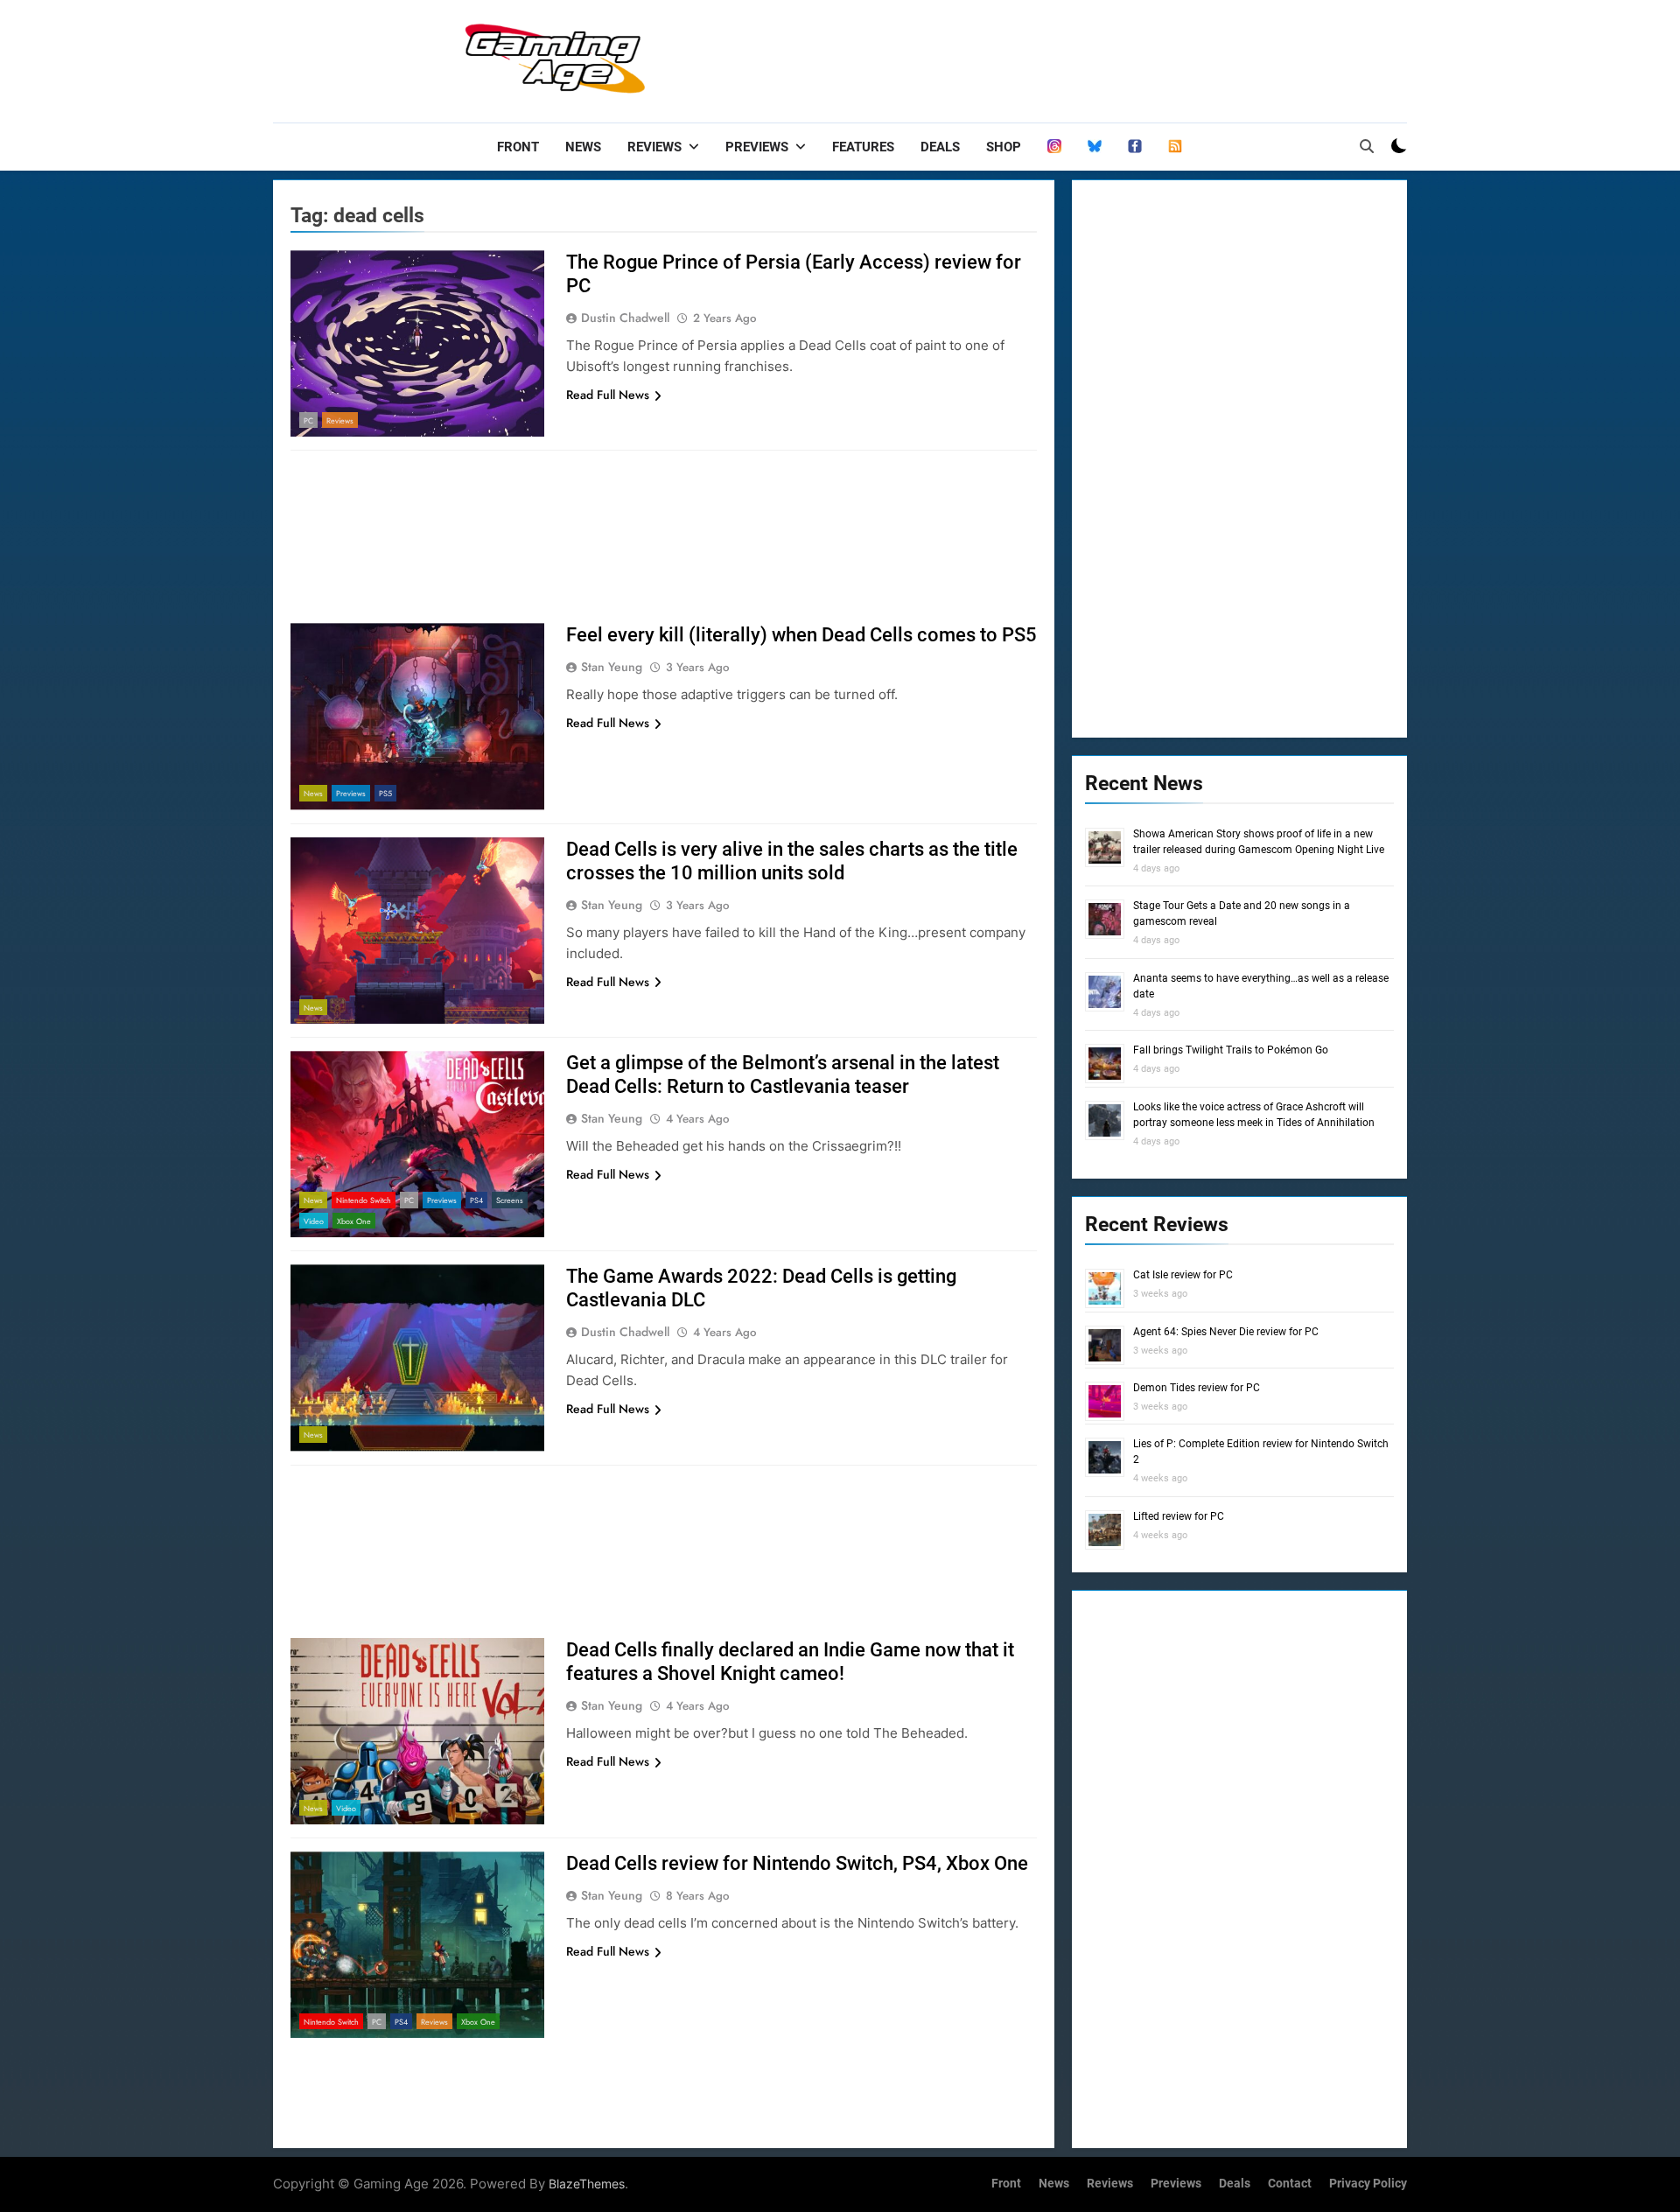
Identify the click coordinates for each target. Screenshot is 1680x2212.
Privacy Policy (1368, 2184)
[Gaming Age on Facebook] (1135, 147)
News (583, 147)
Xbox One (354, 1221)
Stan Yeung (612, 667)
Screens (510, 1200)
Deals (940, 147)
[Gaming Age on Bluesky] (1095, 147)
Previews (757, 147)
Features (863, 147)
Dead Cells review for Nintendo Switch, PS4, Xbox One (797, 1863)
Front (518, 147)
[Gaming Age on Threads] (1054, 147)
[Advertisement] (1088, 57)
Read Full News (608, 395)
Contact (1290, 2184)
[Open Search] (1367, 146)
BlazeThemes (587, 2184)
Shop (1004, 147)
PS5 (385, 793)
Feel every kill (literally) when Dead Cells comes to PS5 (801, 635)
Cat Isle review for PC (1183, 1275)
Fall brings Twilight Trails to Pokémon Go (1231, 1050)
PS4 (476, 1200)
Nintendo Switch (364, 1200)
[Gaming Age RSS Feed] (1175, 147)
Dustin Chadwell (625, 318)
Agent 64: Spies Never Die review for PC (1226, 1332)
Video (314, 1221)
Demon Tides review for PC (1197, 1388)
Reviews (654, 147)
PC (308, 420)
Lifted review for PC (1179, 1516)
